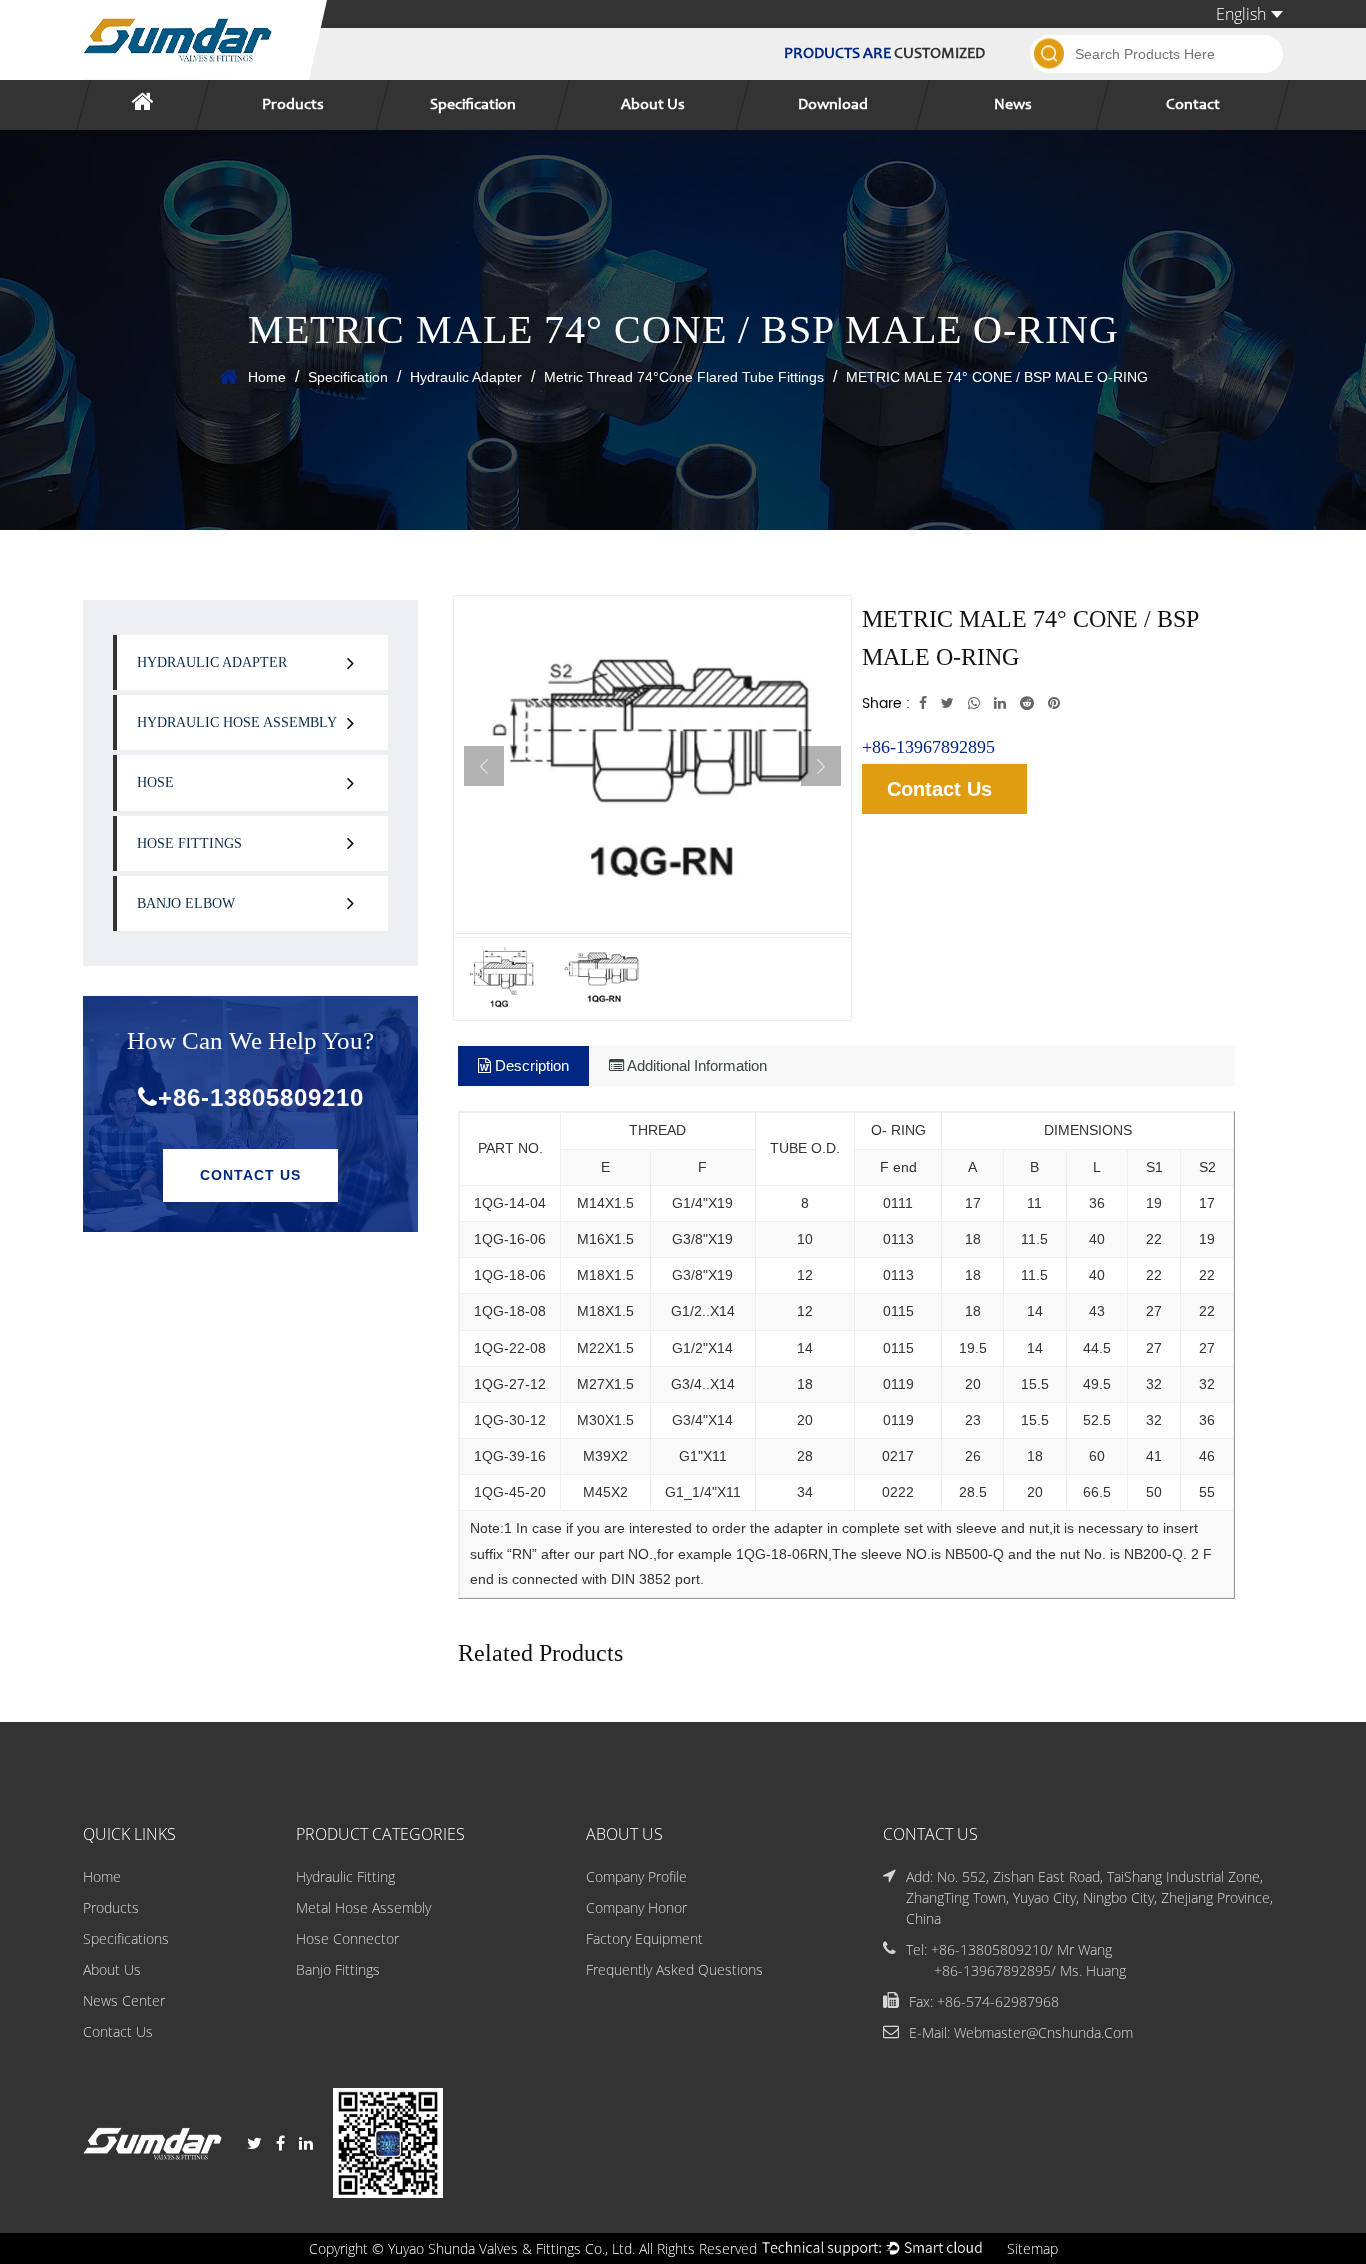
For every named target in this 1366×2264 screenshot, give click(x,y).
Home (267, 377)
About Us (653, 105)
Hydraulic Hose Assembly (237, 722)
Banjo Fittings (338, 1969)
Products (293, 105)
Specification (473, 105)
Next (821, 766)
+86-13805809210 (261, 1097)
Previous (484, 766)
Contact (1193, 105)
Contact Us (250, 1175)
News (1013, 105)
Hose (155, 782)
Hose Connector (347, 1938)
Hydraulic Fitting (345, 1876)
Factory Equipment (644, 1938)
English (1241, 14)
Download (833, 105)
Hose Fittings (189, 843)
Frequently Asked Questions (674, 1969)
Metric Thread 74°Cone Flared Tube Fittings (684, 377)
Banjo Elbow (186, 903)
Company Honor (636, 1907)
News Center (124, 2000)
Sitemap (1032, 2248)
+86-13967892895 (928, 747)
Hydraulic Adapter (466, 377)
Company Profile (636, 1876)
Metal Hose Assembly (363, 1907)
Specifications (126, 1938)
